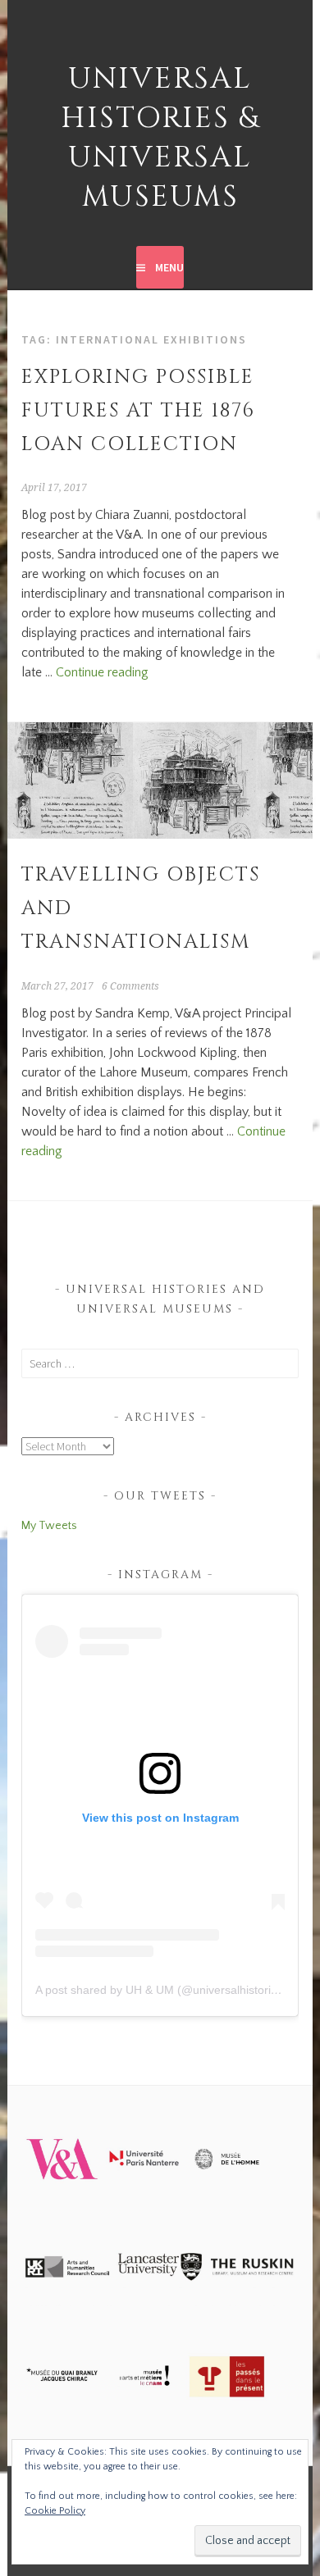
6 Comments (130, 986)
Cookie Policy (55, 2511)
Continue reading (102, 672)
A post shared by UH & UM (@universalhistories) (161, 1990)
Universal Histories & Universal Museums (160, 138)
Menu (169, 267)
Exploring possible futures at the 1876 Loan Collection (138, 411)
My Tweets (49, 1526)
